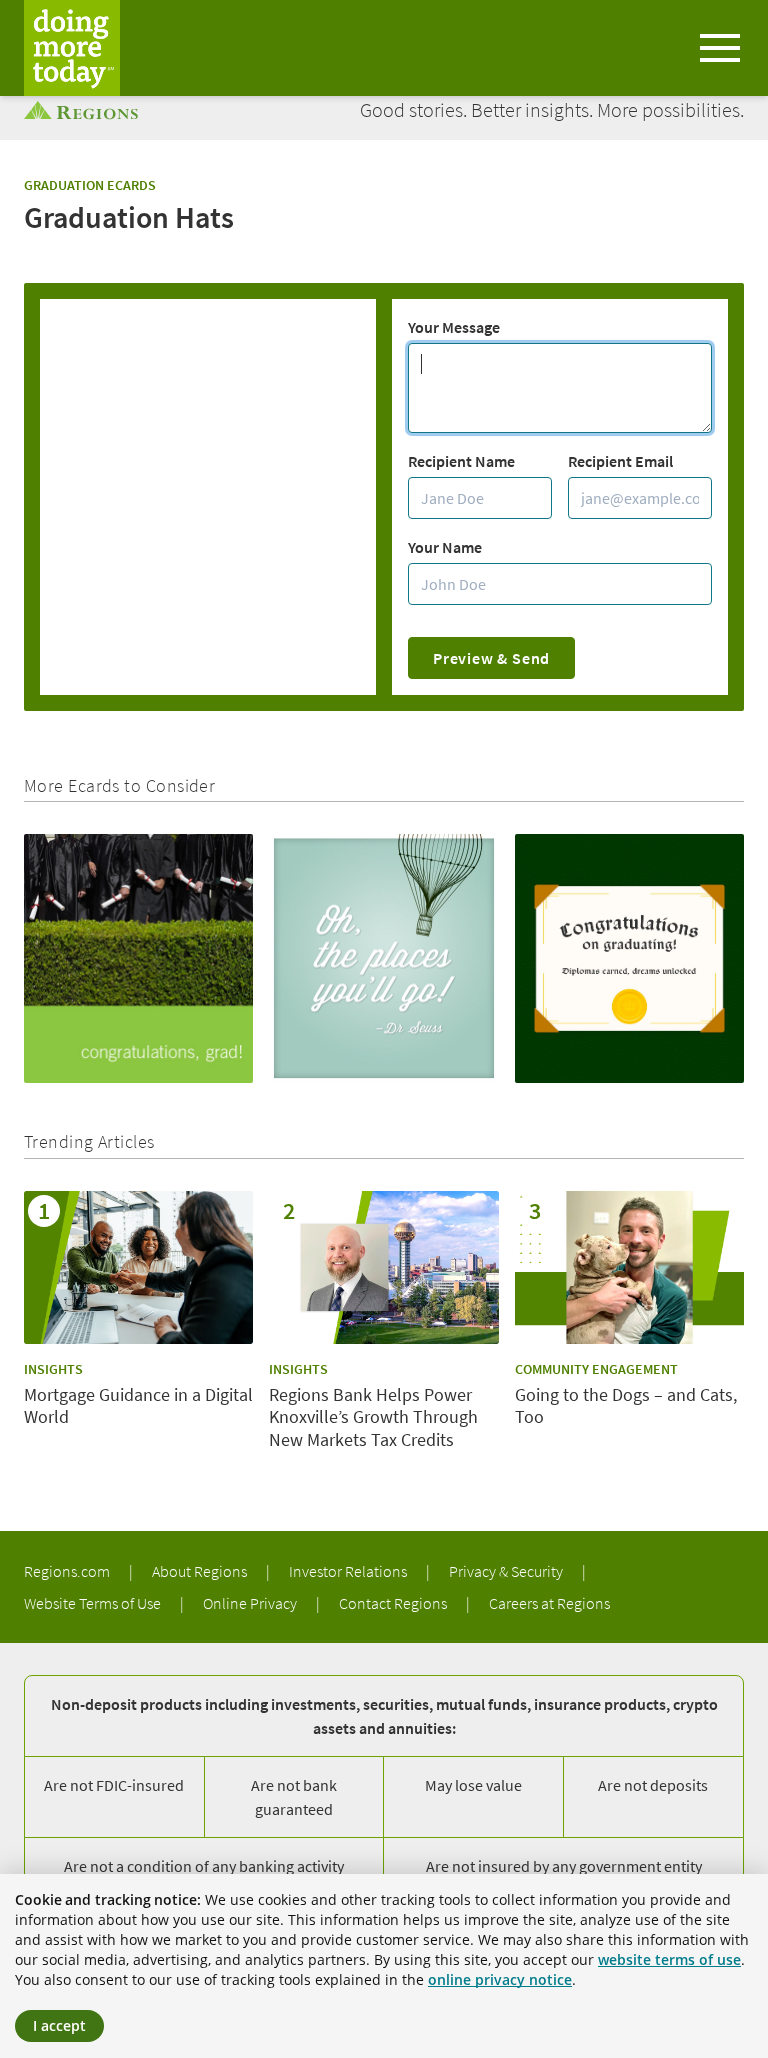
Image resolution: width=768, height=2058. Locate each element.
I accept (59, 2025)
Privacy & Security (507, 1571)
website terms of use (669, 1959)
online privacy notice (500, 1979)
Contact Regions (394, 1603)
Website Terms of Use (94, 1603)
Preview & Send (491, 658)
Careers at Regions (549, 1603)
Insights (53, 1369)
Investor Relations (349, 1571)
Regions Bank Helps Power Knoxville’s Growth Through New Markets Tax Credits (373, 1417)
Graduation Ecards (90, 185)
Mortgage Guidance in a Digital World (138, 1406)
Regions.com (68, 1571)
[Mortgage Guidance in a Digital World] (138, 1267)
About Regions (201, 1571)
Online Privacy (251, 1603)
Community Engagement (596, 1369)
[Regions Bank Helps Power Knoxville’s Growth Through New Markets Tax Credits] (383, 1267)
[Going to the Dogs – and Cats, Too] (629, 1267)
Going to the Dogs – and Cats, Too (626, 1406)
